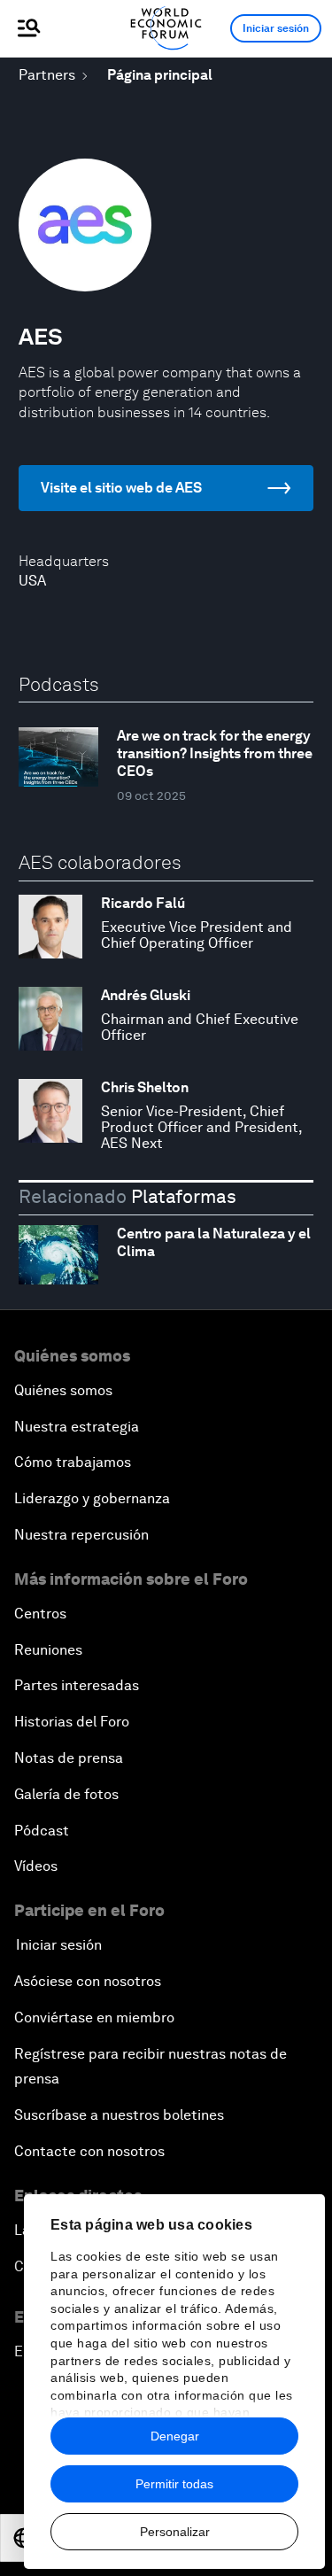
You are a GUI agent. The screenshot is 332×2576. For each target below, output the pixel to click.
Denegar (175, 2436)
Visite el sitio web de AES (121, 488)
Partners (47, 75)
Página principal (160, 75)
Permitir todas (174, 2484)
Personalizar (175, 2532)
